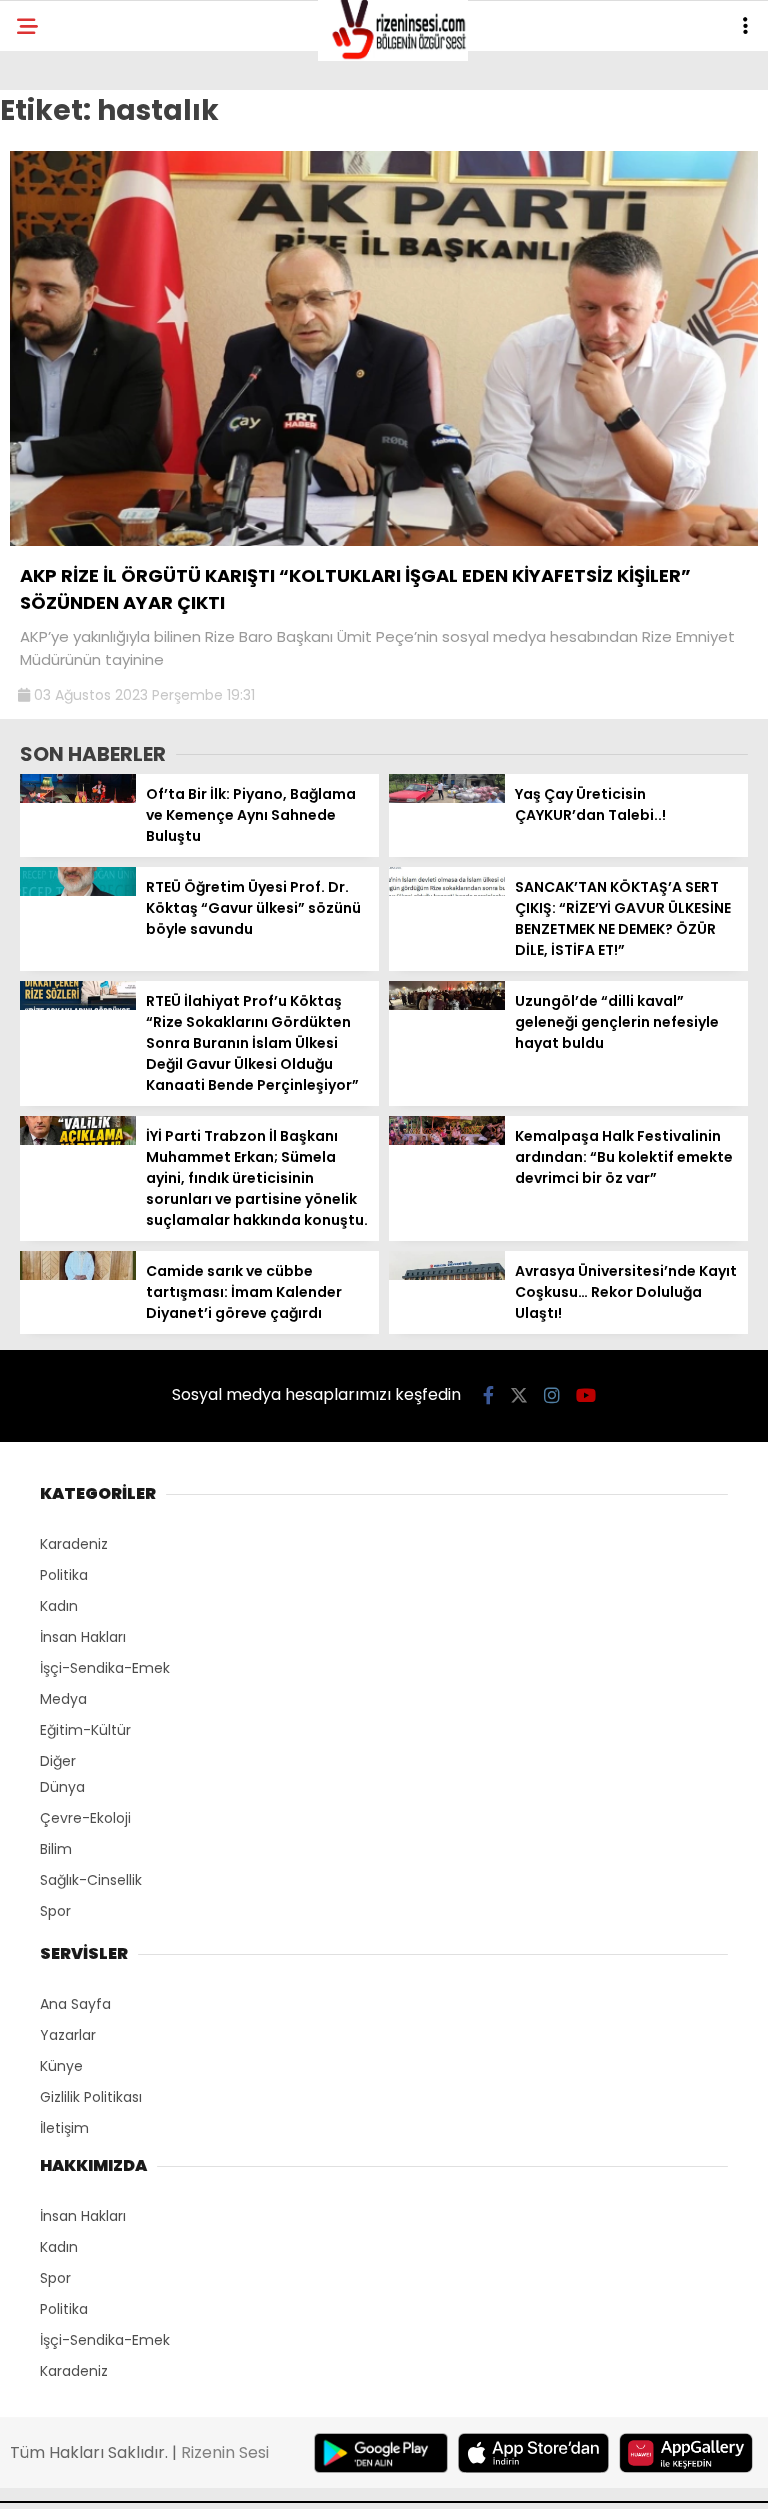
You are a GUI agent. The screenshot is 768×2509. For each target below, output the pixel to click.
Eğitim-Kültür (85, 1730)
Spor (55, 1911)
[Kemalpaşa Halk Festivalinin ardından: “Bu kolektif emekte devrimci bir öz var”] (447, 1140)
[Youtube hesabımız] (586, 1395)
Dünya (62, 1787)
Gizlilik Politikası (91, 2097)
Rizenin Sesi (225, 2452)
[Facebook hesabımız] (488, 1395)
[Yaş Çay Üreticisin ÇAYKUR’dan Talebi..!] (447, 798)
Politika (64, 1575)
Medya (63, 1699)
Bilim (56, 1849)
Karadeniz (74, 1544)
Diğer (58, 1761)
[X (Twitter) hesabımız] (519, 1395)
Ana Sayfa (75, 2004)
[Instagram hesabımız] (552, 1395)
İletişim (64, 2128)
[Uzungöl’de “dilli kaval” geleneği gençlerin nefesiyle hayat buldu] (447, 1005)
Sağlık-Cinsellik (91, 1880)
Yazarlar (68, 2035)
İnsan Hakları (83, 1637)
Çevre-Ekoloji (85, 1818)
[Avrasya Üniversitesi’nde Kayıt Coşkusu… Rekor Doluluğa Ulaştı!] (447, 1275)
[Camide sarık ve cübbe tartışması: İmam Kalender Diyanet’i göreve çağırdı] (78, 1275)
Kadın (59, 1606)
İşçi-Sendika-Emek (105, 1668)
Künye (61, 2066)
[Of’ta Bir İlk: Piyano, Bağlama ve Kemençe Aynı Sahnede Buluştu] (78, 798)
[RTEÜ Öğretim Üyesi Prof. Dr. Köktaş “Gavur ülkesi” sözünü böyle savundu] (78, 891)
